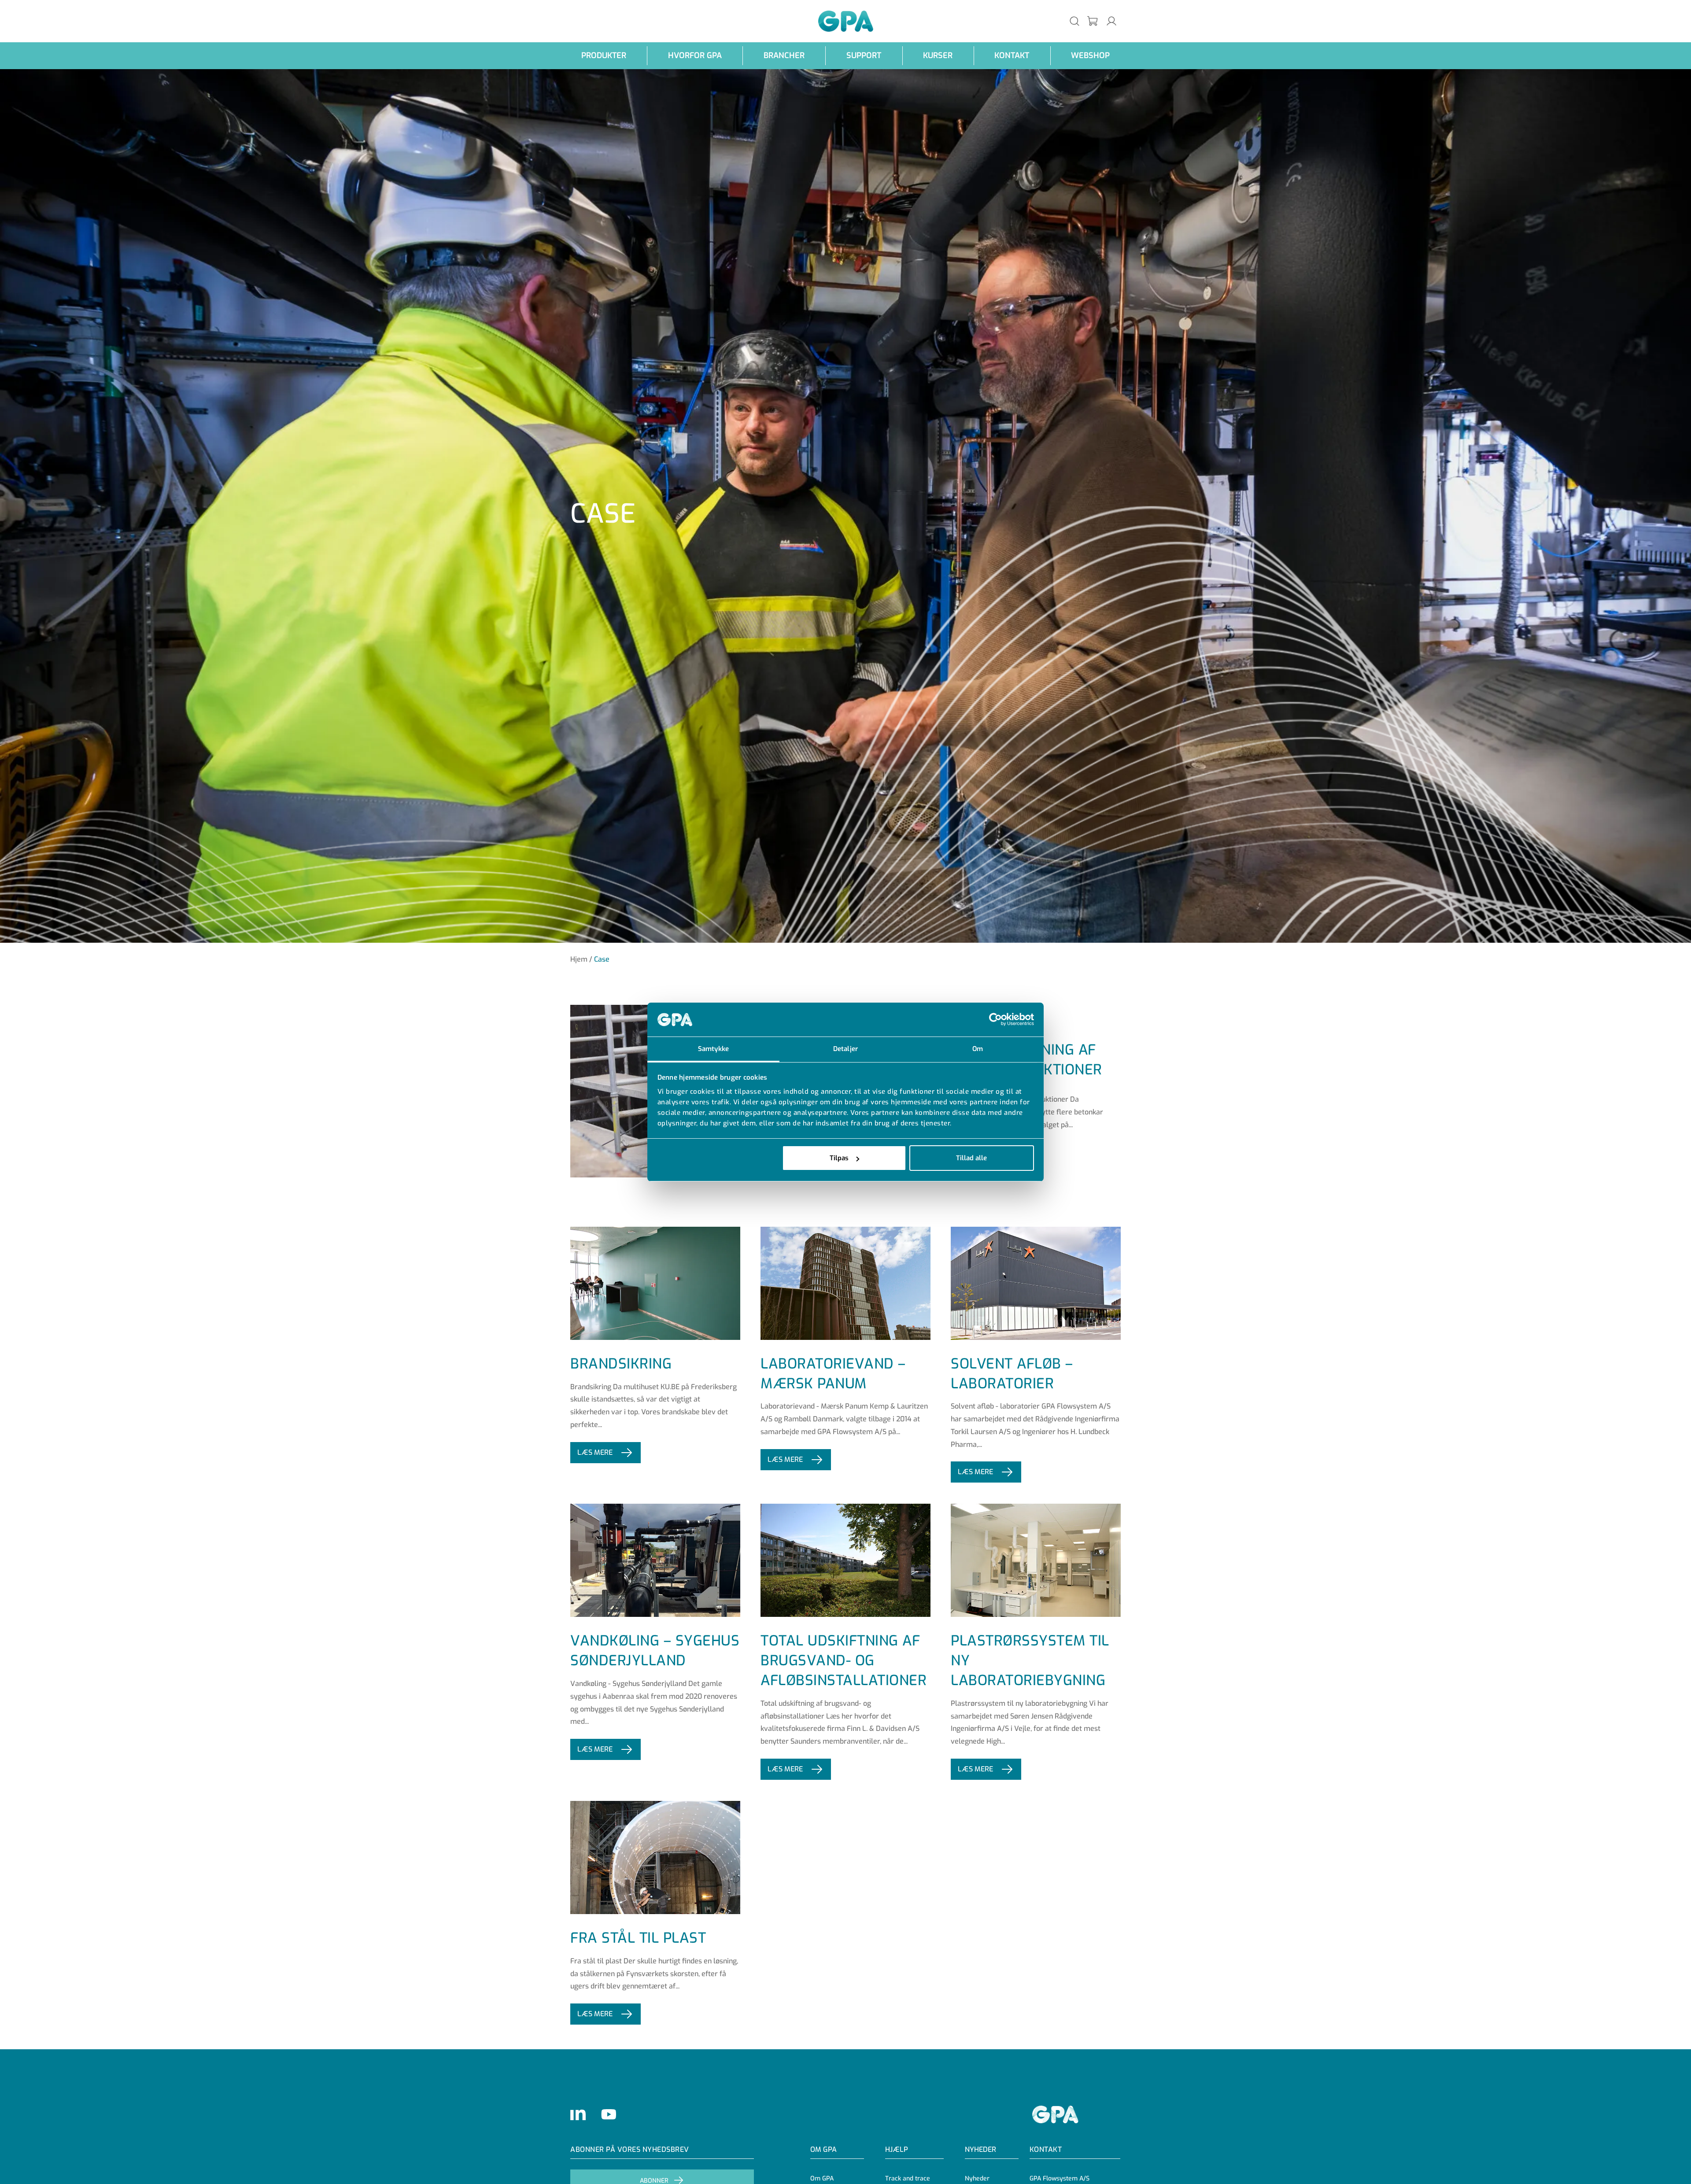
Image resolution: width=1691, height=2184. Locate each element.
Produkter (604, 55)
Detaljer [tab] (845, 1049)
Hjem (579, 959)
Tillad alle (971, 1158)
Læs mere (595, 1452)
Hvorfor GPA (695, 55)
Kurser (938, 55)
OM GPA (823, 2149)
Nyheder (980, 2149)
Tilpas (839, 1158)
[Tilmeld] (1093, 21)
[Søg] (1074, 21)
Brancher (784, 55)
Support (864, 55)
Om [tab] (978, 1049)
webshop (1090, 55)
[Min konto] (1111, 21)
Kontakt (1012, 55)
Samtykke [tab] (713, 1049)
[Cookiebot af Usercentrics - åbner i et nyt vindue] (995, 1020)
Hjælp (897, 2149)
